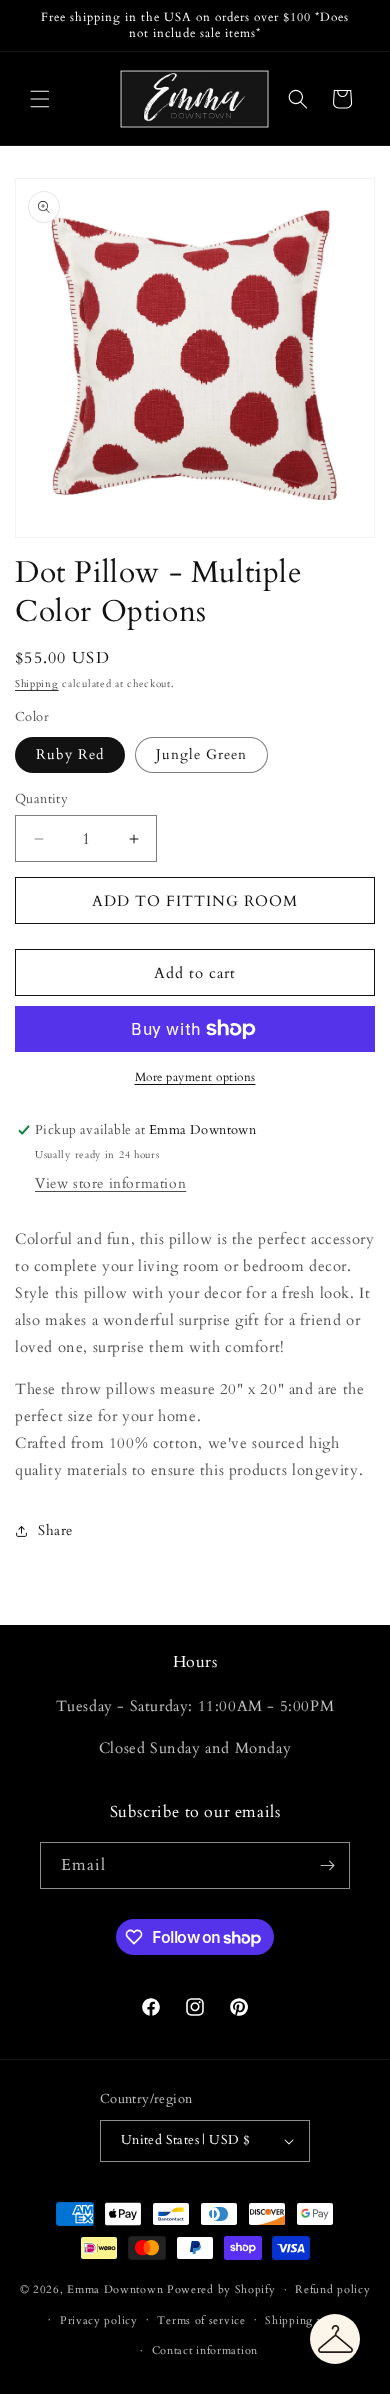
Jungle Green (201, 754)
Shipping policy (307, 2320)
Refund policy (332, 2289)
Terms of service (201, 2320)
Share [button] (55, 1530)
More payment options (195, 1077)
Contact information (205, 2350)
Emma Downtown (115, 2289)
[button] (40, 99)
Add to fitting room (195, 901)
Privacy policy (99, 2320)
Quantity (41, 799)
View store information (110, 1183)
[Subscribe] (327, 1865)
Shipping (37, 684)
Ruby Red (70, 754)
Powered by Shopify (221, 2289)
